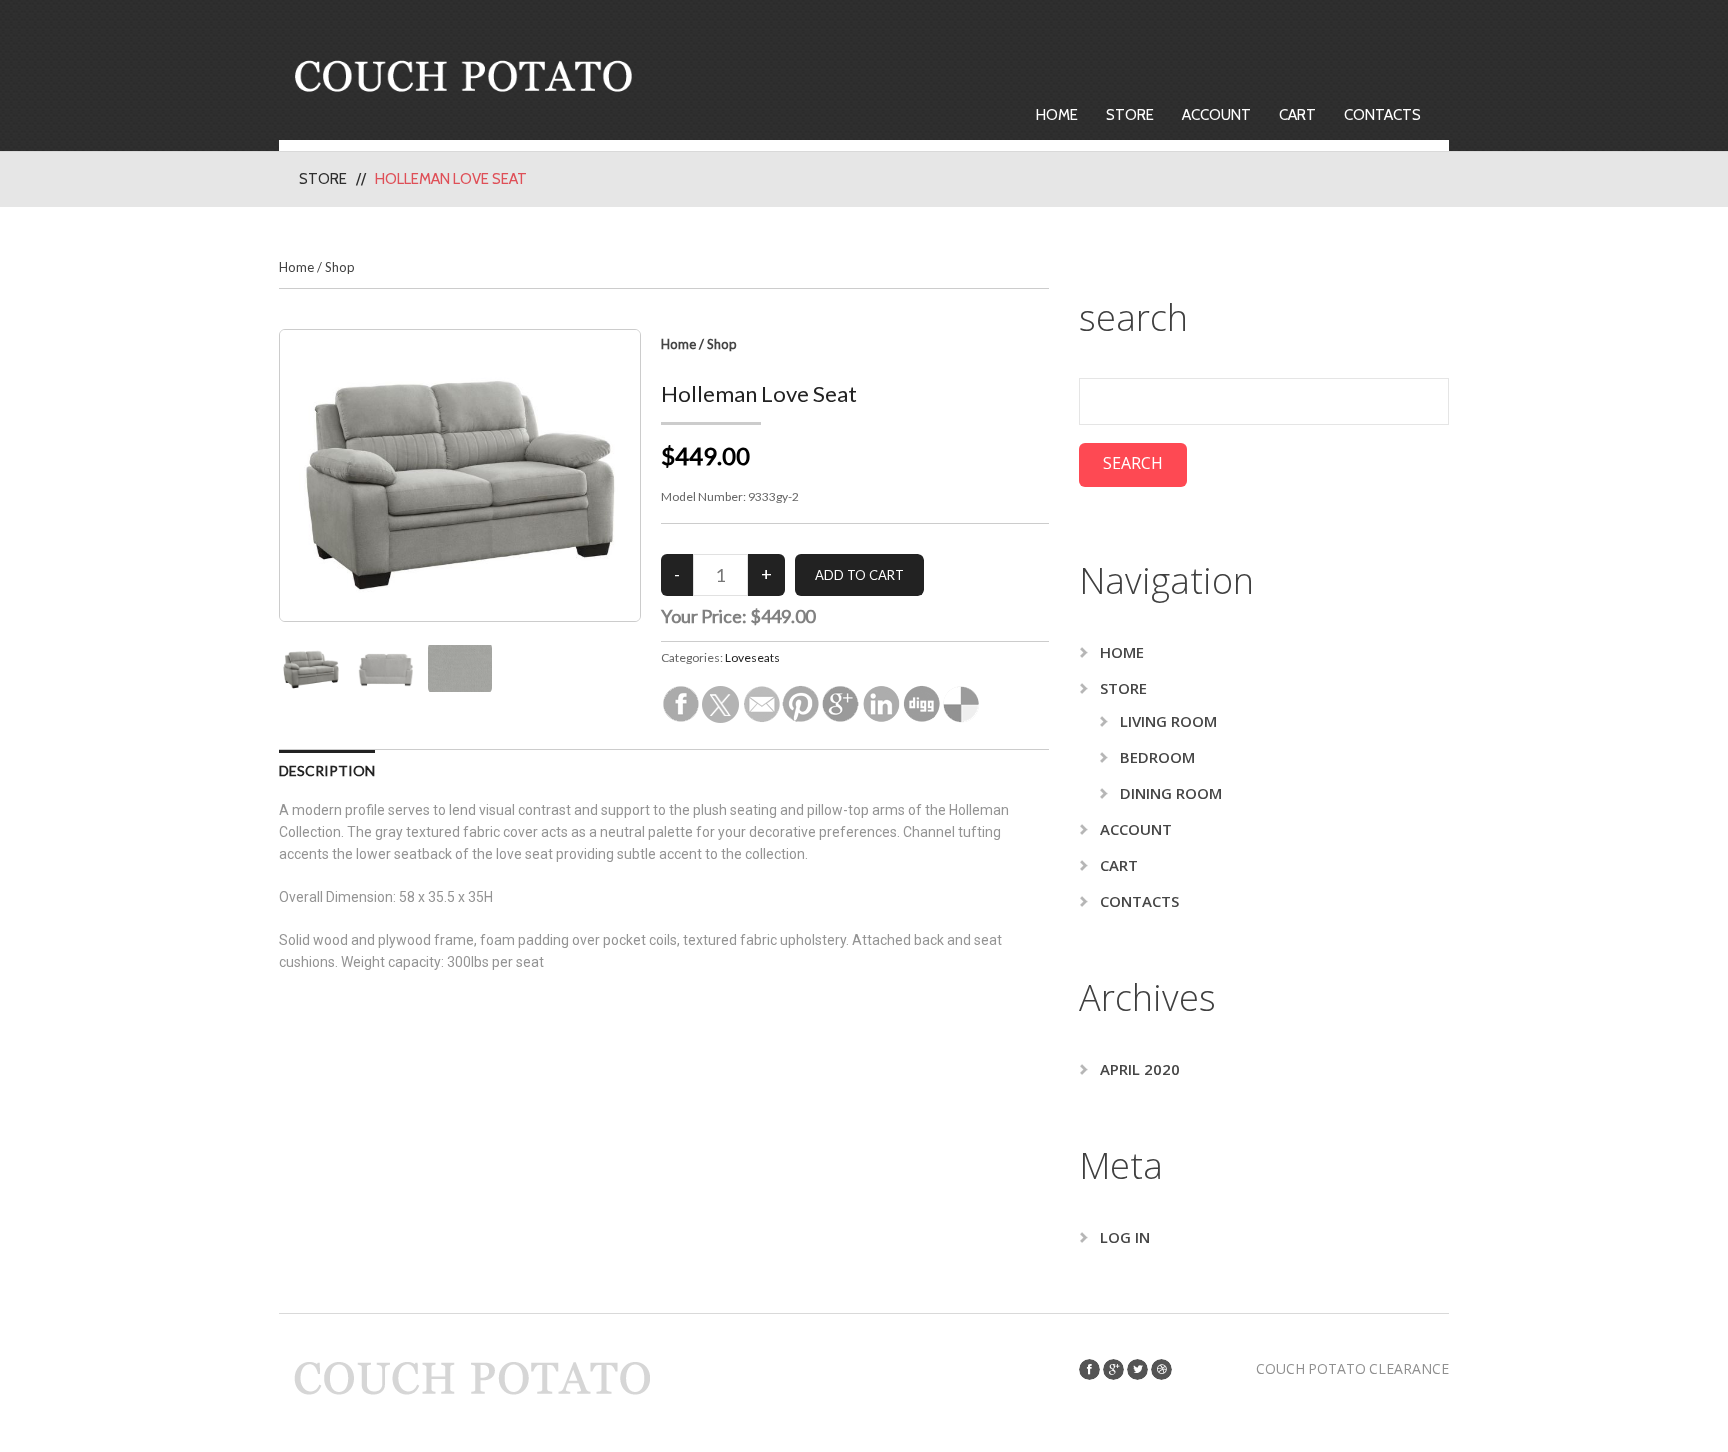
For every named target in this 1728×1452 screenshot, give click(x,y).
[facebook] (1089, 1369)
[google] (1113, 1369)
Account (1216, 115)
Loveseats (752, 657)
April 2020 (1140, 1069)
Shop (340, 267)
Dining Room (1171, 793)
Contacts (1382, 115)
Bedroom (1157, 757)
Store (1130, 115)
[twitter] (1137, 1369)
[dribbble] (1161, 1369)
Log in (1125, 1237)
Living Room (1168, 721)
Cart (1297, 115)
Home (1057, 115)
